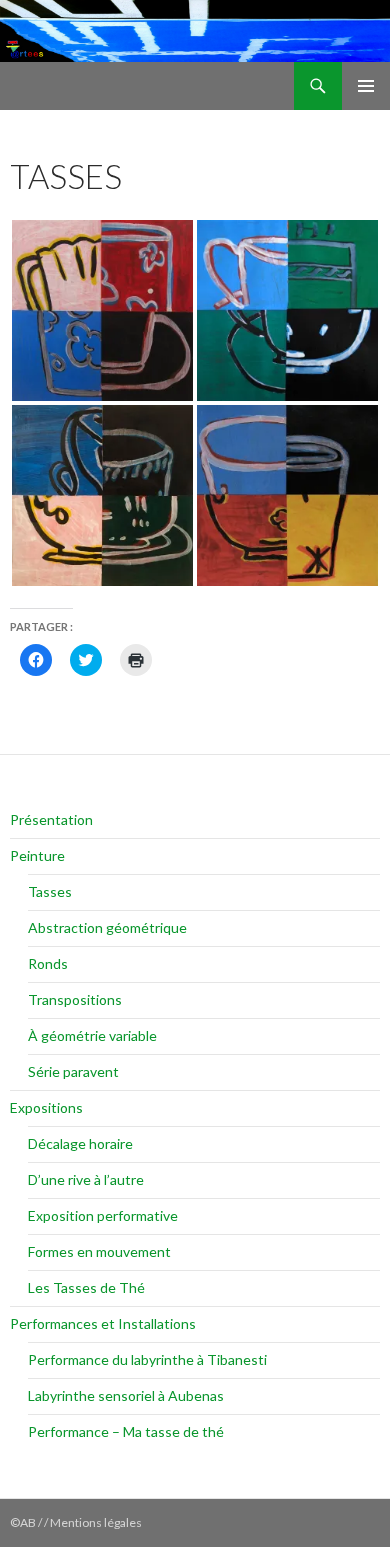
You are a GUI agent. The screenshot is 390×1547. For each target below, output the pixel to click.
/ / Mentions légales (90, 1522)
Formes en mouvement (99, 1251)
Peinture (37, 855)
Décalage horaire (80, 1143)
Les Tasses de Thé (86, 1287)
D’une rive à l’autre (86, 1179)
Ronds (48, 963)
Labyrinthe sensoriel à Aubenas (126, 1395)
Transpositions (75, 999)
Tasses (50, 891)
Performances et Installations (103, 1323)
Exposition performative (103, 1215)
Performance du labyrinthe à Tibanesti (147, 1359)
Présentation (51, 819)
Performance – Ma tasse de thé (126, 1431)
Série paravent (73, 1071)
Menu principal (366, 86)
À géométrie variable (92, 1035)
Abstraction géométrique (107, 927)
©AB (24, 1522)
